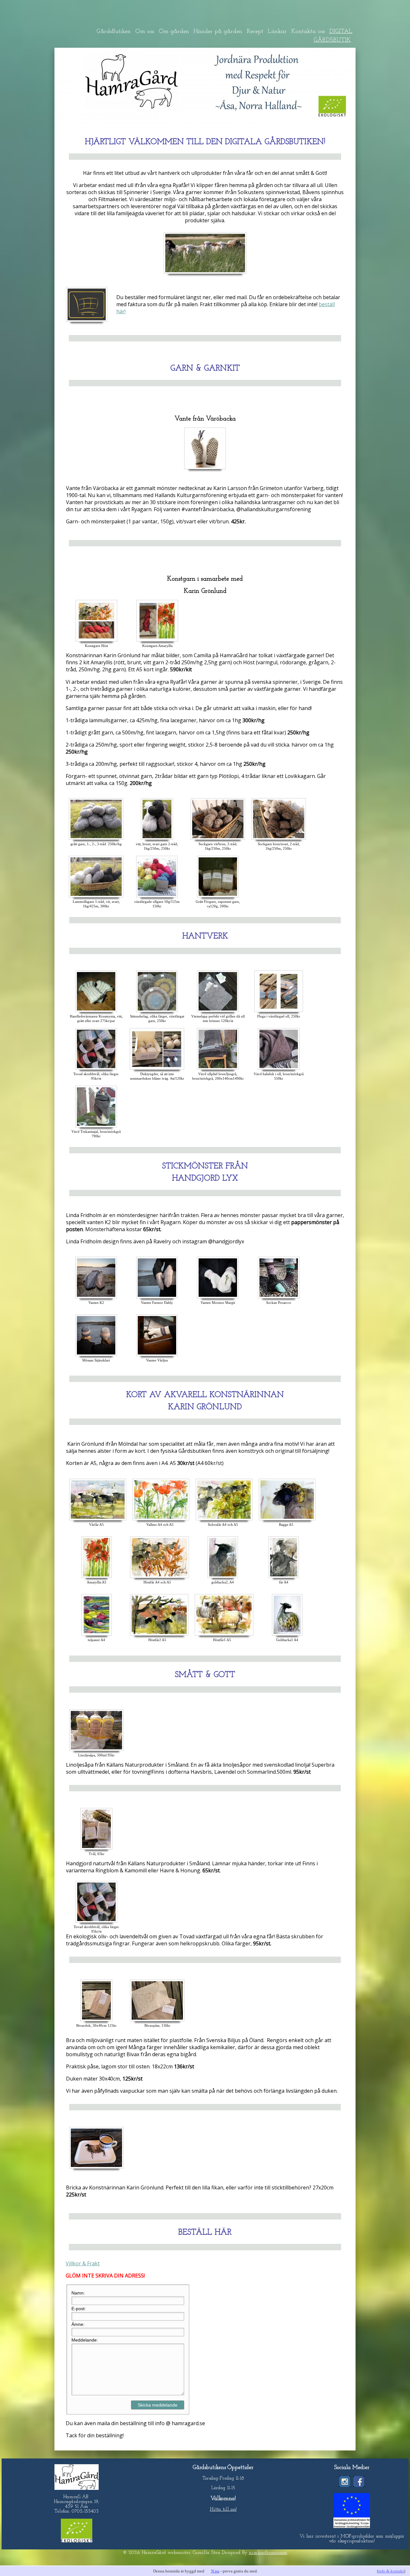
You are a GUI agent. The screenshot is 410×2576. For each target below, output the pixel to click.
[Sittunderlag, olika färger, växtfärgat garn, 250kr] (157, 1012)
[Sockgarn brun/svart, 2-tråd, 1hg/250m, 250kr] (279, 839)
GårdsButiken (114, 32)
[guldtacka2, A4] (223, 1578)
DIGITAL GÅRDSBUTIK (333, 36)
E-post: (79, 2309)
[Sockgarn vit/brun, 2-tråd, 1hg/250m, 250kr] (218, 839)
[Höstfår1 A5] (224, 1635)
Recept (255, 32)
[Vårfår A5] (98, 1520)
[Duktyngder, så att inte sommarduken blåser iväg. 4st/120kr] (157, 1069)
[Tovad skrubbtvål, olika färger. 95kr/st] (96, 1069)
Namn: (78, 2293)
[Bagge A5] (287, 1520)
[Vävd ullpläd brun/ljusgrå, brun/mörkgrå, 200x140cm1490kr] (218, 1069)
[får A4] (284, 1578)
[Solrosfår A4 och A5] (224, 1520)
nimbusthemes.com (268, 2553)
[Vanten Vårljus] (157, 1356)
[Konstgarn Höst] (96, 641)
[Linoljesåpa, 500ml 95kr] (96, 1751)
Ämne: (78, 2324)
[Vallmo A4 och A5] (161, 1520)
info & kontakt (391, 2571)
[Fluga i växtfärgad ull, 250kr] (279, 1012)
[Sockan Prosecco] (279, 1298)
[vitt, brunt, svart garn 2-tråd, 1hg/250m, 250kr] (157, 839)
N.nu (215, 2571)
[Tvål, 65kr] (96, 1849)
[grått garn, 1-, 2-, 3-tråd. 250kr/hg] (96, 839)
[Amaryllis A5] (97, 1578)
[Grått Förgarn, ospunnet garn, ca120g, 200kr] (218, 897)
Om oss (145, 32)
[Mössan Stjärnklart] (96, 1356)
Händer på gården (218, 32)
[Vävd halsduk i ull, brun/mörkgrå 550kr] (279, 1069)
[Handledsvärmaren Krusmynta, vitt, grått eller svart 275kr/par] (96, 1012)
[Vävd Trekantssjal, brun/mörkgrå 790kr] (96, 1127)
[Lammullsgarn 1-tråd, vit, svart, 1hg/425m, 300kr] (96, 897)
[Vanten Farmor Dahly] (157, 1298)
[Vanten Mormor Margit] (218, 1298)
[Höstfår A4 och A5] (160, 1578)
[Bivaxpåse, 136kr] (157, 2021)
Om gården (174, 32)
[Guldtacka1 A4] (287, 1635)
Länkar (277, 32)
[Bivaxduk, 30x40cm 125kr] (96, 2021)
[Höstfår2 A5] (159, 1635)
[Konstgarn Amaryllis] (157, 641)
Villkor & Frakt (83, 2263)
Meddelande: (85, 2340)
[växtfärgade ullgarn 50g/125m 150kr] (157, 897)
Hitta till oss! (223, 2510)
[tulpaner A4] (97, 1635)
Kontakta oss (308, 32)
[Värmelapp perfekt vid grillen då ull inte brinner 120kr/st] (218, 1012)
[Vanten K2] (96, 1298)
